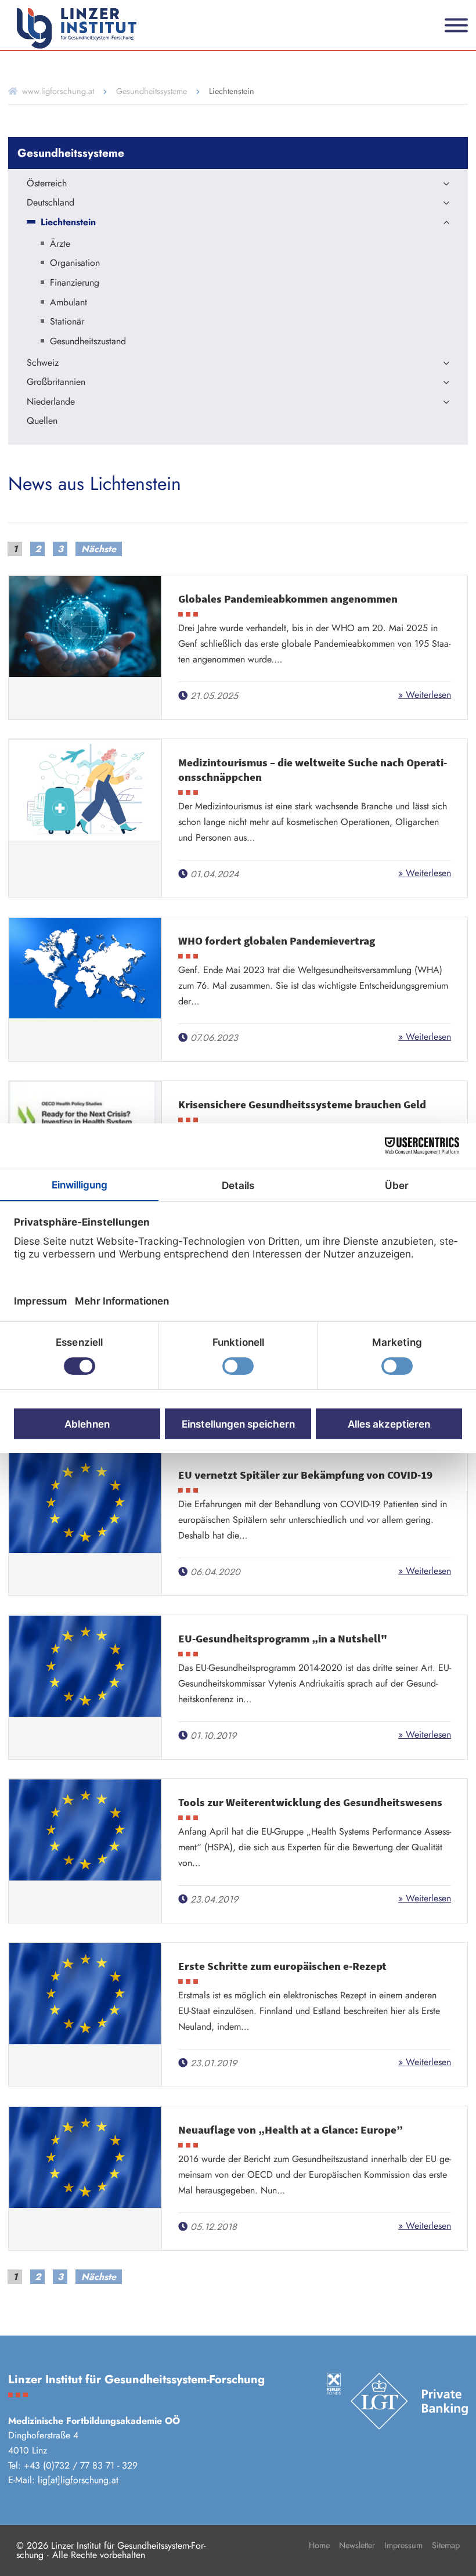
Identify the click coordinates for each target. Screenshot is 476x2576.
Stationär (67, 322)
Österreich (47, 184)
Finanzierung (75, 283)
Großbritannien (56, 383)
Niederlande (51, 402)
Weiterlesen (427, 695)
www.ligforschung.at (58, 91)
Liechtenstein (68, 223)
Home (319, 2545)
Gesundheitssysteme (152, 91)
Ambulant (68, 303)
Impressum (403, 2545)
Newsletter (357, 2545)
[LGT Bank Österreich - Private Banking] (409, 2402)
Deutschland (51, 203)
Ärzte (60, 244)
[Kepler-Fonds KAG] (334, 2384)
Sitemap (446, 2545)
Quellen (42, 421)
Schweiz (43, 363)
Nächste (99, 549)
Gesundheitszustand (88, 342)
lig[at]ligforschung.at (78, 2480)
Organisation (75, 264)
